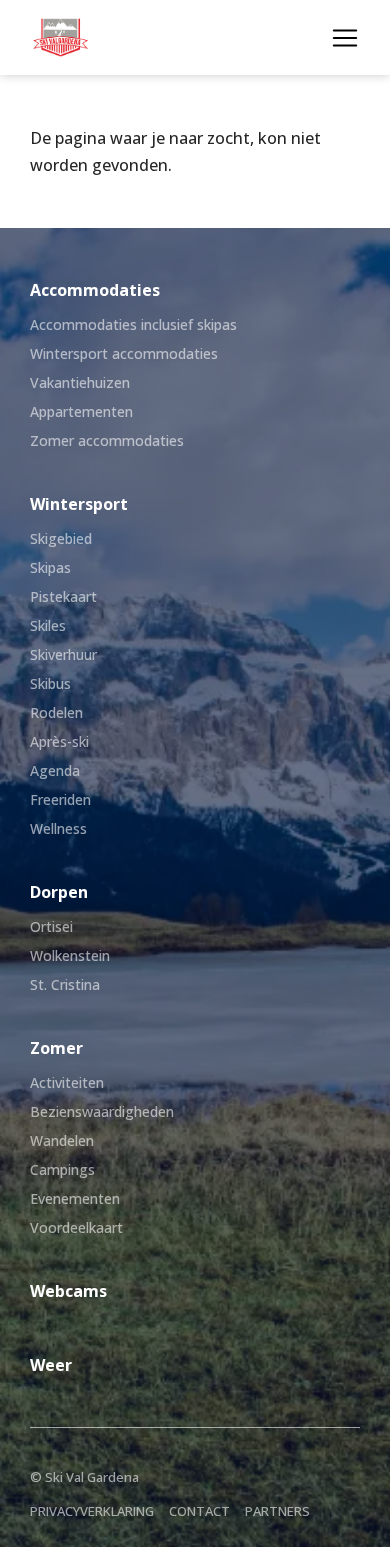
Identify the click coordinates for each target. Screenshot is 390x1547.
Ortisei (51, 926)
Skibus (50, 683)
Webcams (68, 1291)
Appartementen (81, 411)
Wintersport (79, 504)
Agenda (55, 770)
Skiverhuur (63, 654)
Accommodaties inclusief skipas (133, 324)
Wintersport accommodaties (124, 353)
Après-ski (59, 741)
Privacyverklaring (92, 1511)
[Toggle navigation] (345, 38)
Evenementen (75, 1198)
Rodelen (56, 712)
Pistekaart (63, 596)
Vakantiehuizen (80, 382)
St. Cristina (65, 984)
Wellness (58, 828)
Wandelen (62, 1140)
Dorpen (59, 892)
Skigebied (61, 538)
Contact (199, 1511)
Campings (62, 1169)
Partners (277, 1511)
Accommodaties (95, 290)
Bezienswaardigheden (102, 1111)
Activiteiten (67, 1082)
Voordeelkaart (76, 1227)
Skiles (48, 625)
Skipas (50, 567)
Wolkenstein (70, 955)
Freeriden (60, 799)
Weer (51, 1365)
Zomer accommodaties (107, 440)
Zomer (56, 1048)
